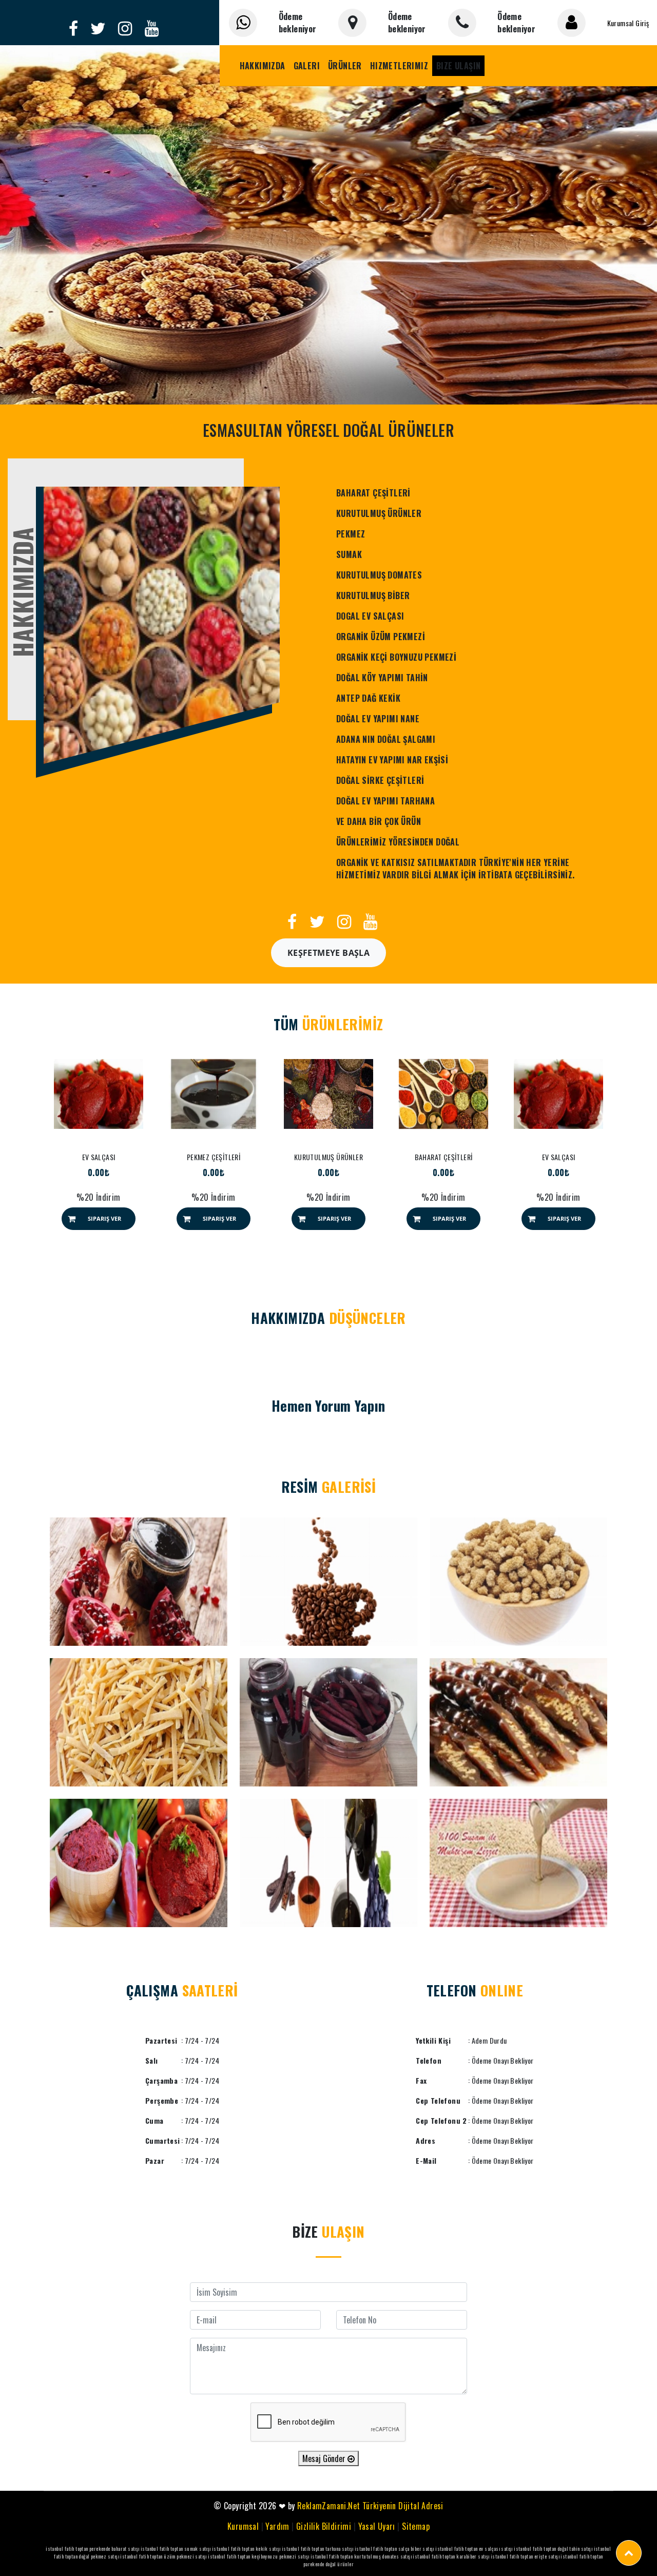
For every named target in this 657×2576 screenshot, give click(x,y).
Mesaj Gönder (325, 2458)
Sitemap (416, 2526)
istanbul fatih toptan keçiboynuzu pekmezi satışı (258, 2556)
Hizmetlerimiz (399, 66)
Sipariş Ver (104, 1218)
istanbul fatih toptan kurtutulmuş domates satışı (361, 2556)
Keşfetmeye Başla (328, 953)
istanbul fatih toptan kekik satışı (246, 2549)
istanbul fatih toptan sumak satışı (176, 2549)
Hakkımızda (263, 66)
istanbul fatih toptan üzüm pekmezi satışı (163, 2556)
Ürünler (345, 66)
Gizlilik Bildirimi (324, 2526)
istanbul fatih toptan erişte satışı (525, 2556)
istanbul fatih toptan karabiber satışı (451, 2556)
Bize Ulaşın (458, 66)
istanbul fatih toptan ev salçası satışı (474, 2549)
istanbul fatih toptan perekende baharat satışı (92, 2549)
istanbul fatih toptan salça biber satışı (394, 2549)
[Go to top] (629, 2553)
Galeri (307, 66)
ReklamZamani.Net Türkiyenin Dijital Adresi (370, 2506)
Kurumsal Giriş (628, 23)
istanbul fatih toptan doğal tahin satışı (553, 2549)
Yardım (277, 2526)
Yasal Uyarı (377, 2526)
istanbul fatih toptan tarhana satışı (317, 2549)
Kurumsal (243, 2526)
